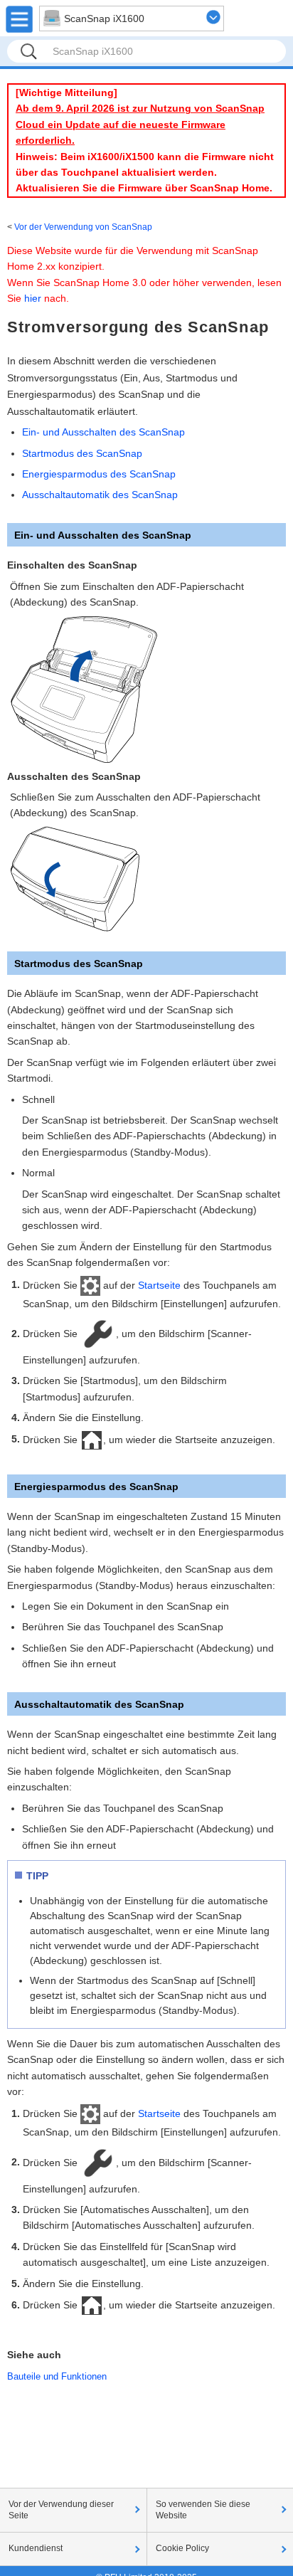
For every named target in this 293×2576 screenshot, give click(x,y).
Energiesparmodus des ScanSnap (99, 474)
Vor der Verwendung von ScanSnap (83, 227)
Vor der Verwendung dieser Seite (61, 2510)
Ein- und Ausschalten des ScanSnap (103, 432)
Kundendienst (36, 2548)
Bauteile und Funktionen (57, 2376)
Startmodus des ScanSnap (82, 453)
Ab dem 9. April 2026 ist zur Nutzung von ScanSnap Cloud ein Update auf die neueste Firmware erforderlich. (140, 124)
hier (33, 298)
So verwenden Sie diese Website (203, 2510)
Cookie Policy (182, 2548)
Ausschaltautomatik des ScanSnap (100, 495)
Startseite (159, 1284)
